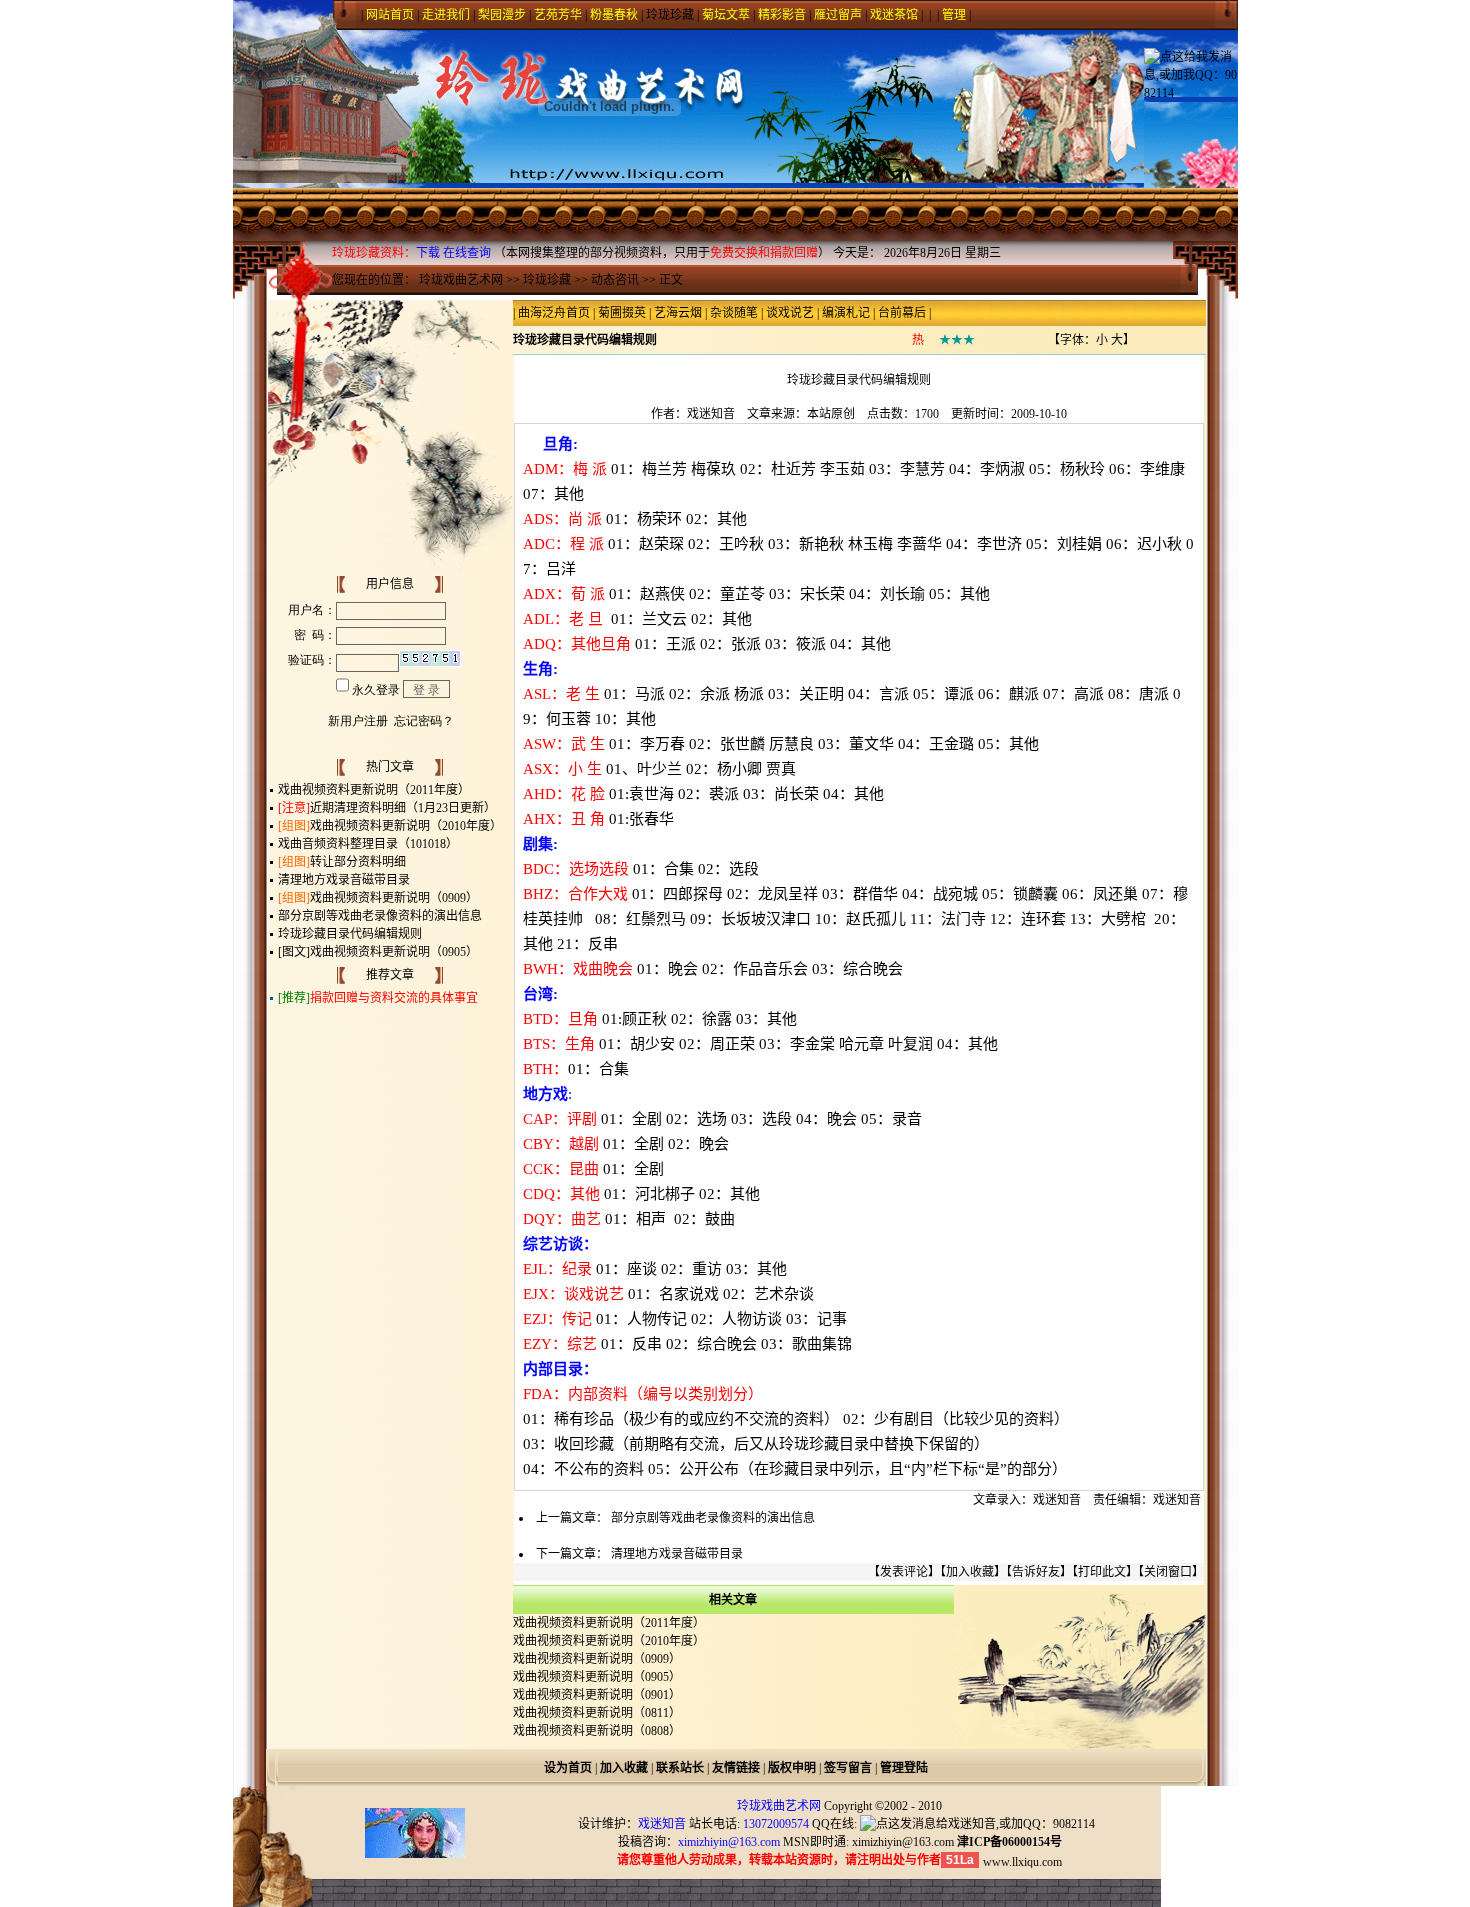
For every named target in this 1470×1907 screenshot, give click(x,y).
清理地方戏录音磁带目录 (344, 880)
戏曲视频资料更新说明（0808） (597, 1731)
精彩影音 (782, 15)
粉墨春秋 (614, 15)
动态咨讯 (615, 280)
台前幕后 (902, 313)
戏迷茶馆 (894, 15)
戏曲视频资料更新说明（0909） (394, 898)
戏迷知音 (711, 414)
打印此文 (1102, 1572)
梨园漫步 (502, 15)
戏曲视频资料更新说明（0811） (597, 1713)
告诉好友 (1036, 1572)
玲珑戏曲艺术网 (461, 280)
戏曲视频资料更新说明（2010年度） (406, 826)
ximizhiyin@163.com (903, 1842)
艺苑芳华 (558, 15)
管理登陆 (904, 1768)
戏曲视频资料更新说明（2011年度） (374, 790)
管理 (954, 15)
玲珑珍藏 (670, 15)
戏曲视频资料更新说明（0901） (597, 1695)
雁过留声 (838, 15)
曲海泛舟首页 (554, 313)
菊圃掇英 (622, 313)
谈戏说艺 (790, 313)
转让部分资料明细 (358, 862)
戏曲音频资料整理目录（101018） (368, 844)
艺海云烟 (678, 313)
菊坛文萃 (726, 15)
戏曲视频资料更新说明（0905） (394, 952)
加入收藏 (970, 1572)
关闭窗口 (1168, 1572)
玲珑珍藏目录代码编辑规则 (350, 934)
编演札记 (846, 313)
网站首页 (390, 15)
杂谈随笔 (734, 313)
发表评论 (904, 1572)
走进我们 (446, 15)
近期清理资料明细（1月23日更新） (403, 808)
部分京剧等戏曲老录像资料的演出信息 (380, 916)
